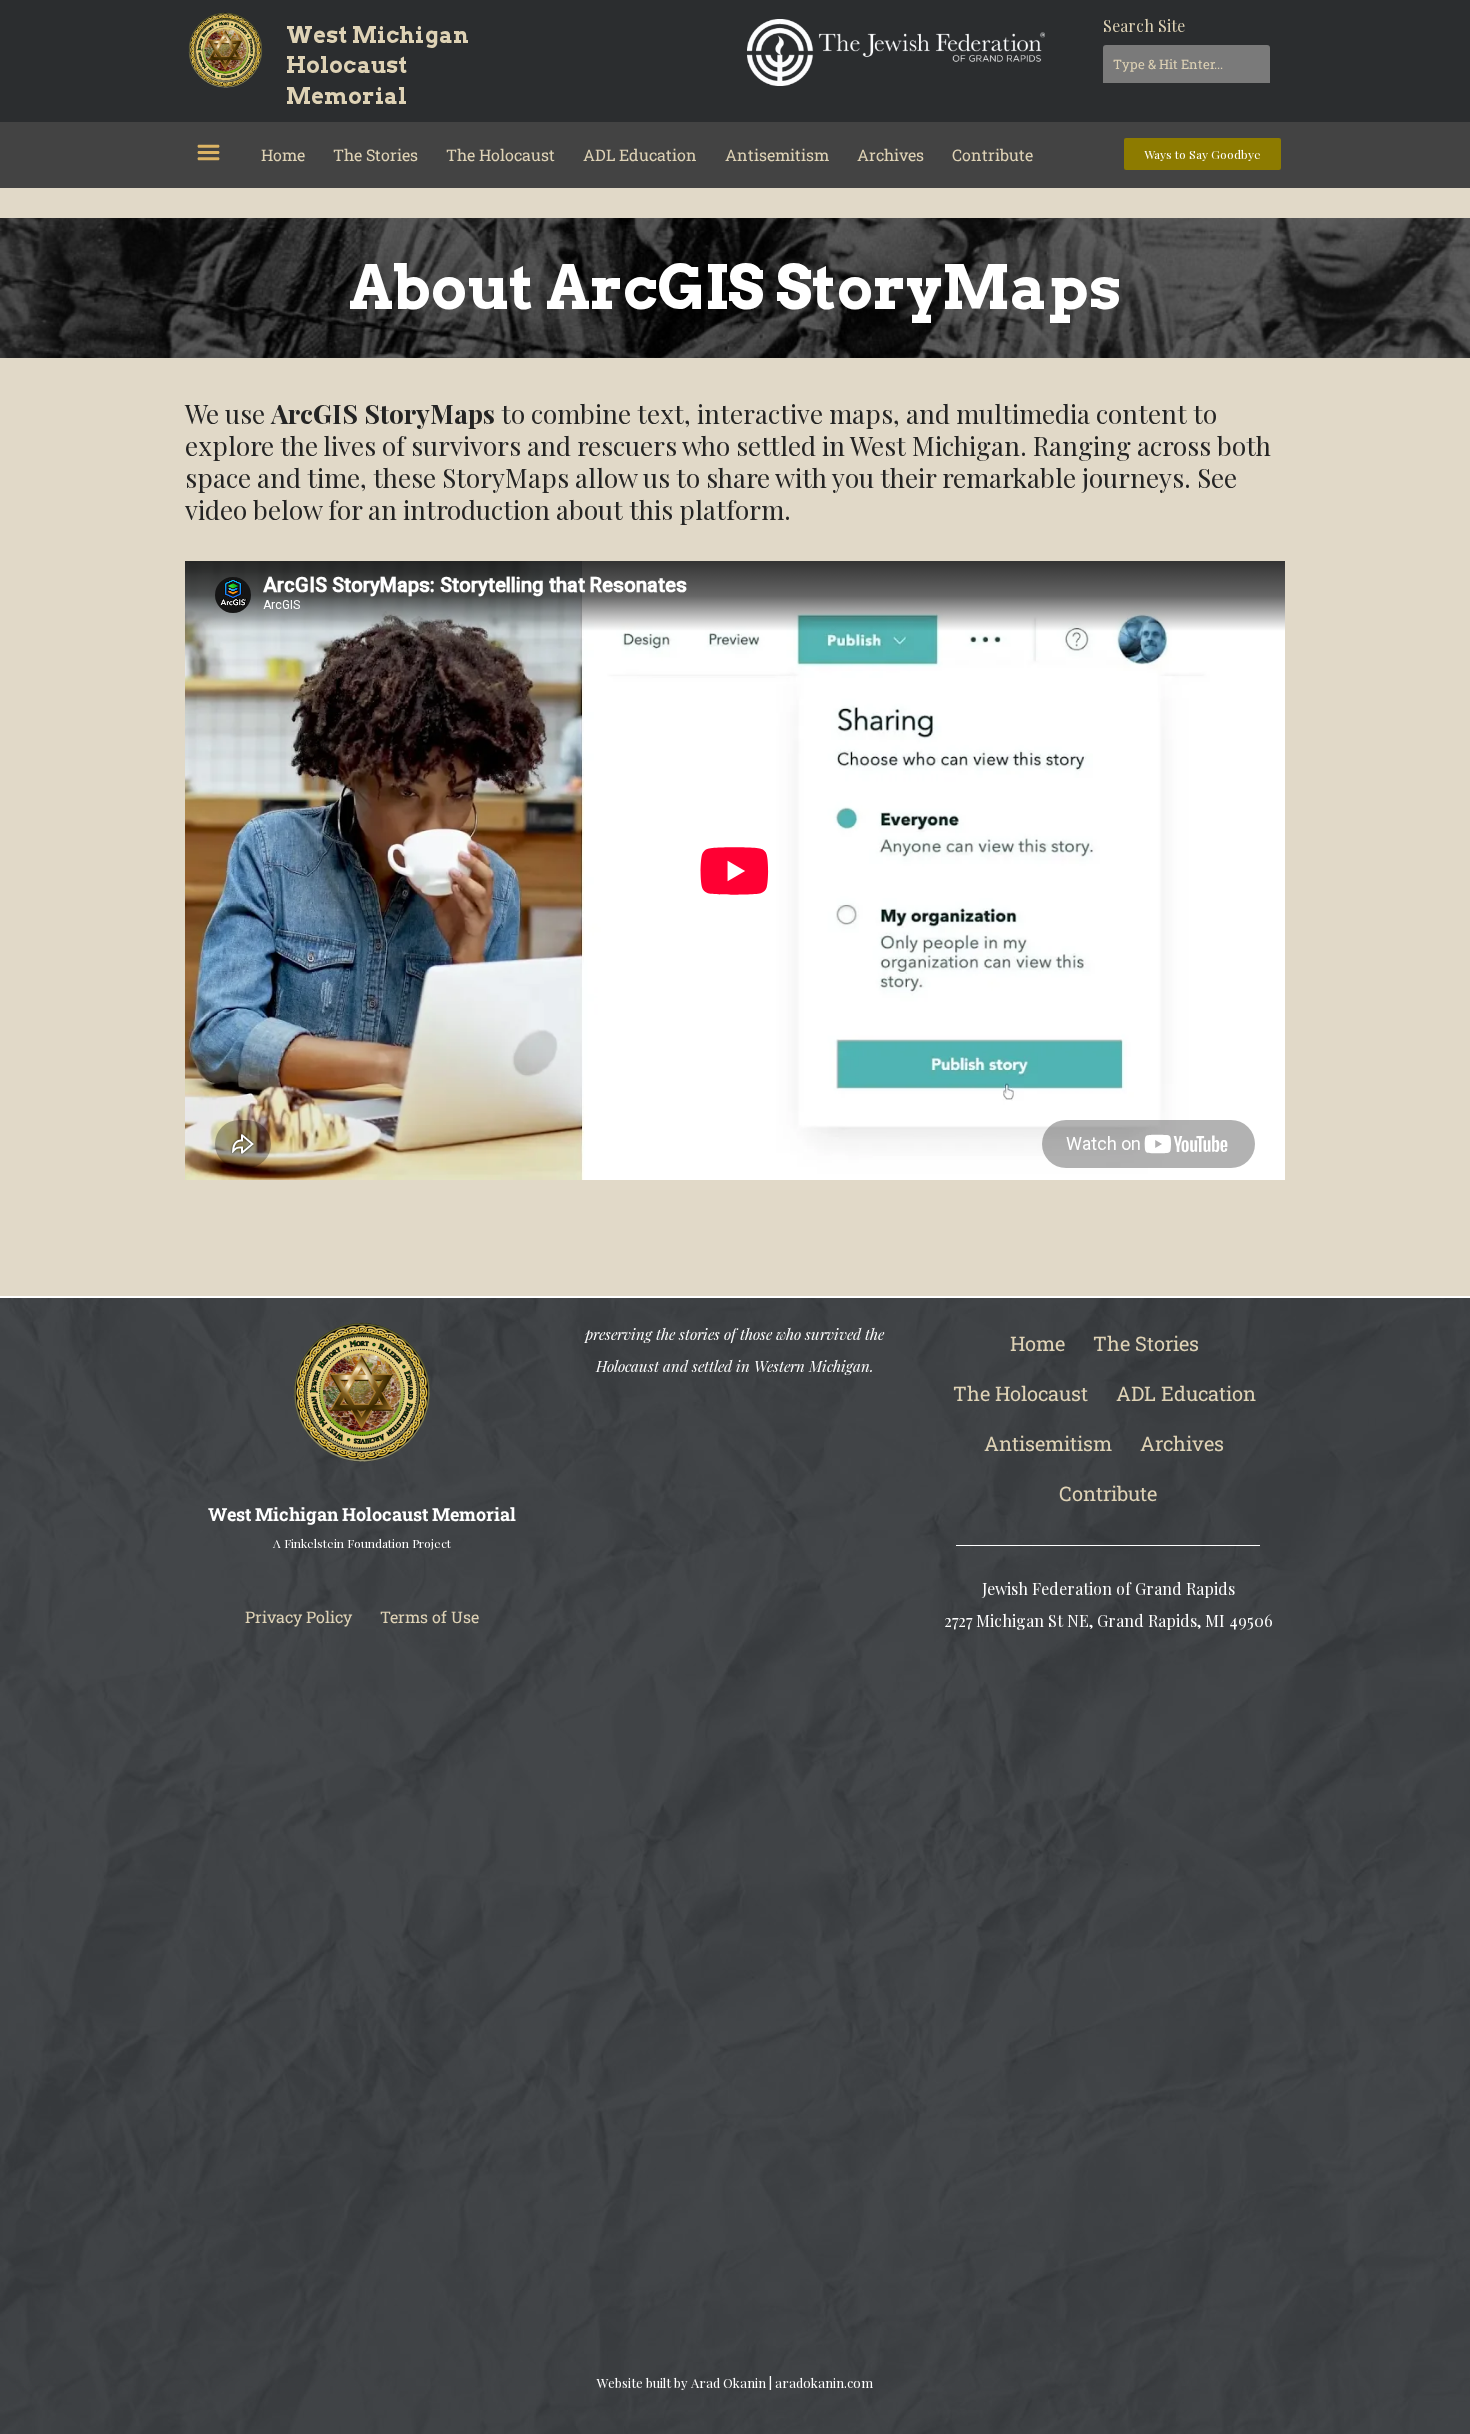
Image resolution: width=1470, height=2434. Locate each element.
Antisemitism (777, 154)
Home (283, 154)
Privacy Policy (298, 1616)
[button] (208, 153)
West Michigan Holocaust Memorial (378, 66)
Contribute (992, 154)
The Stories (375, 154)
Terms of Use (429, 1616)
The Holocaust (500, 154)
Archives (890, 154)
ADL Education (640, 154)
